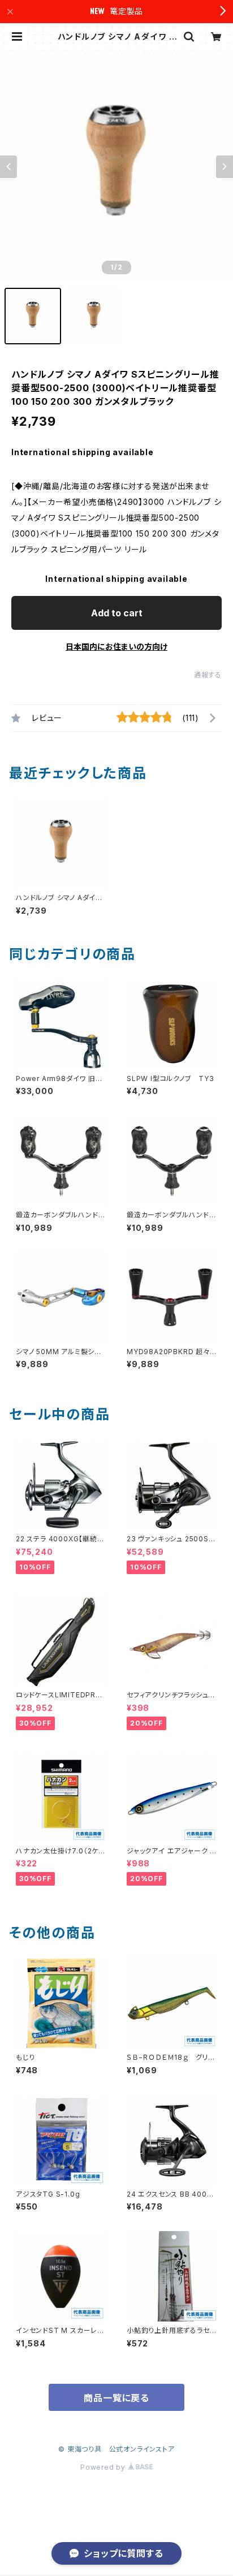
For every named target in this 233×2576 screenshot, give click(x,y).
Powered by (104, 2467)
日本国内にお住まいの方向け (116, 647)
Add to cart (117, 613)
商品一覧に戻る (116, 2398)
